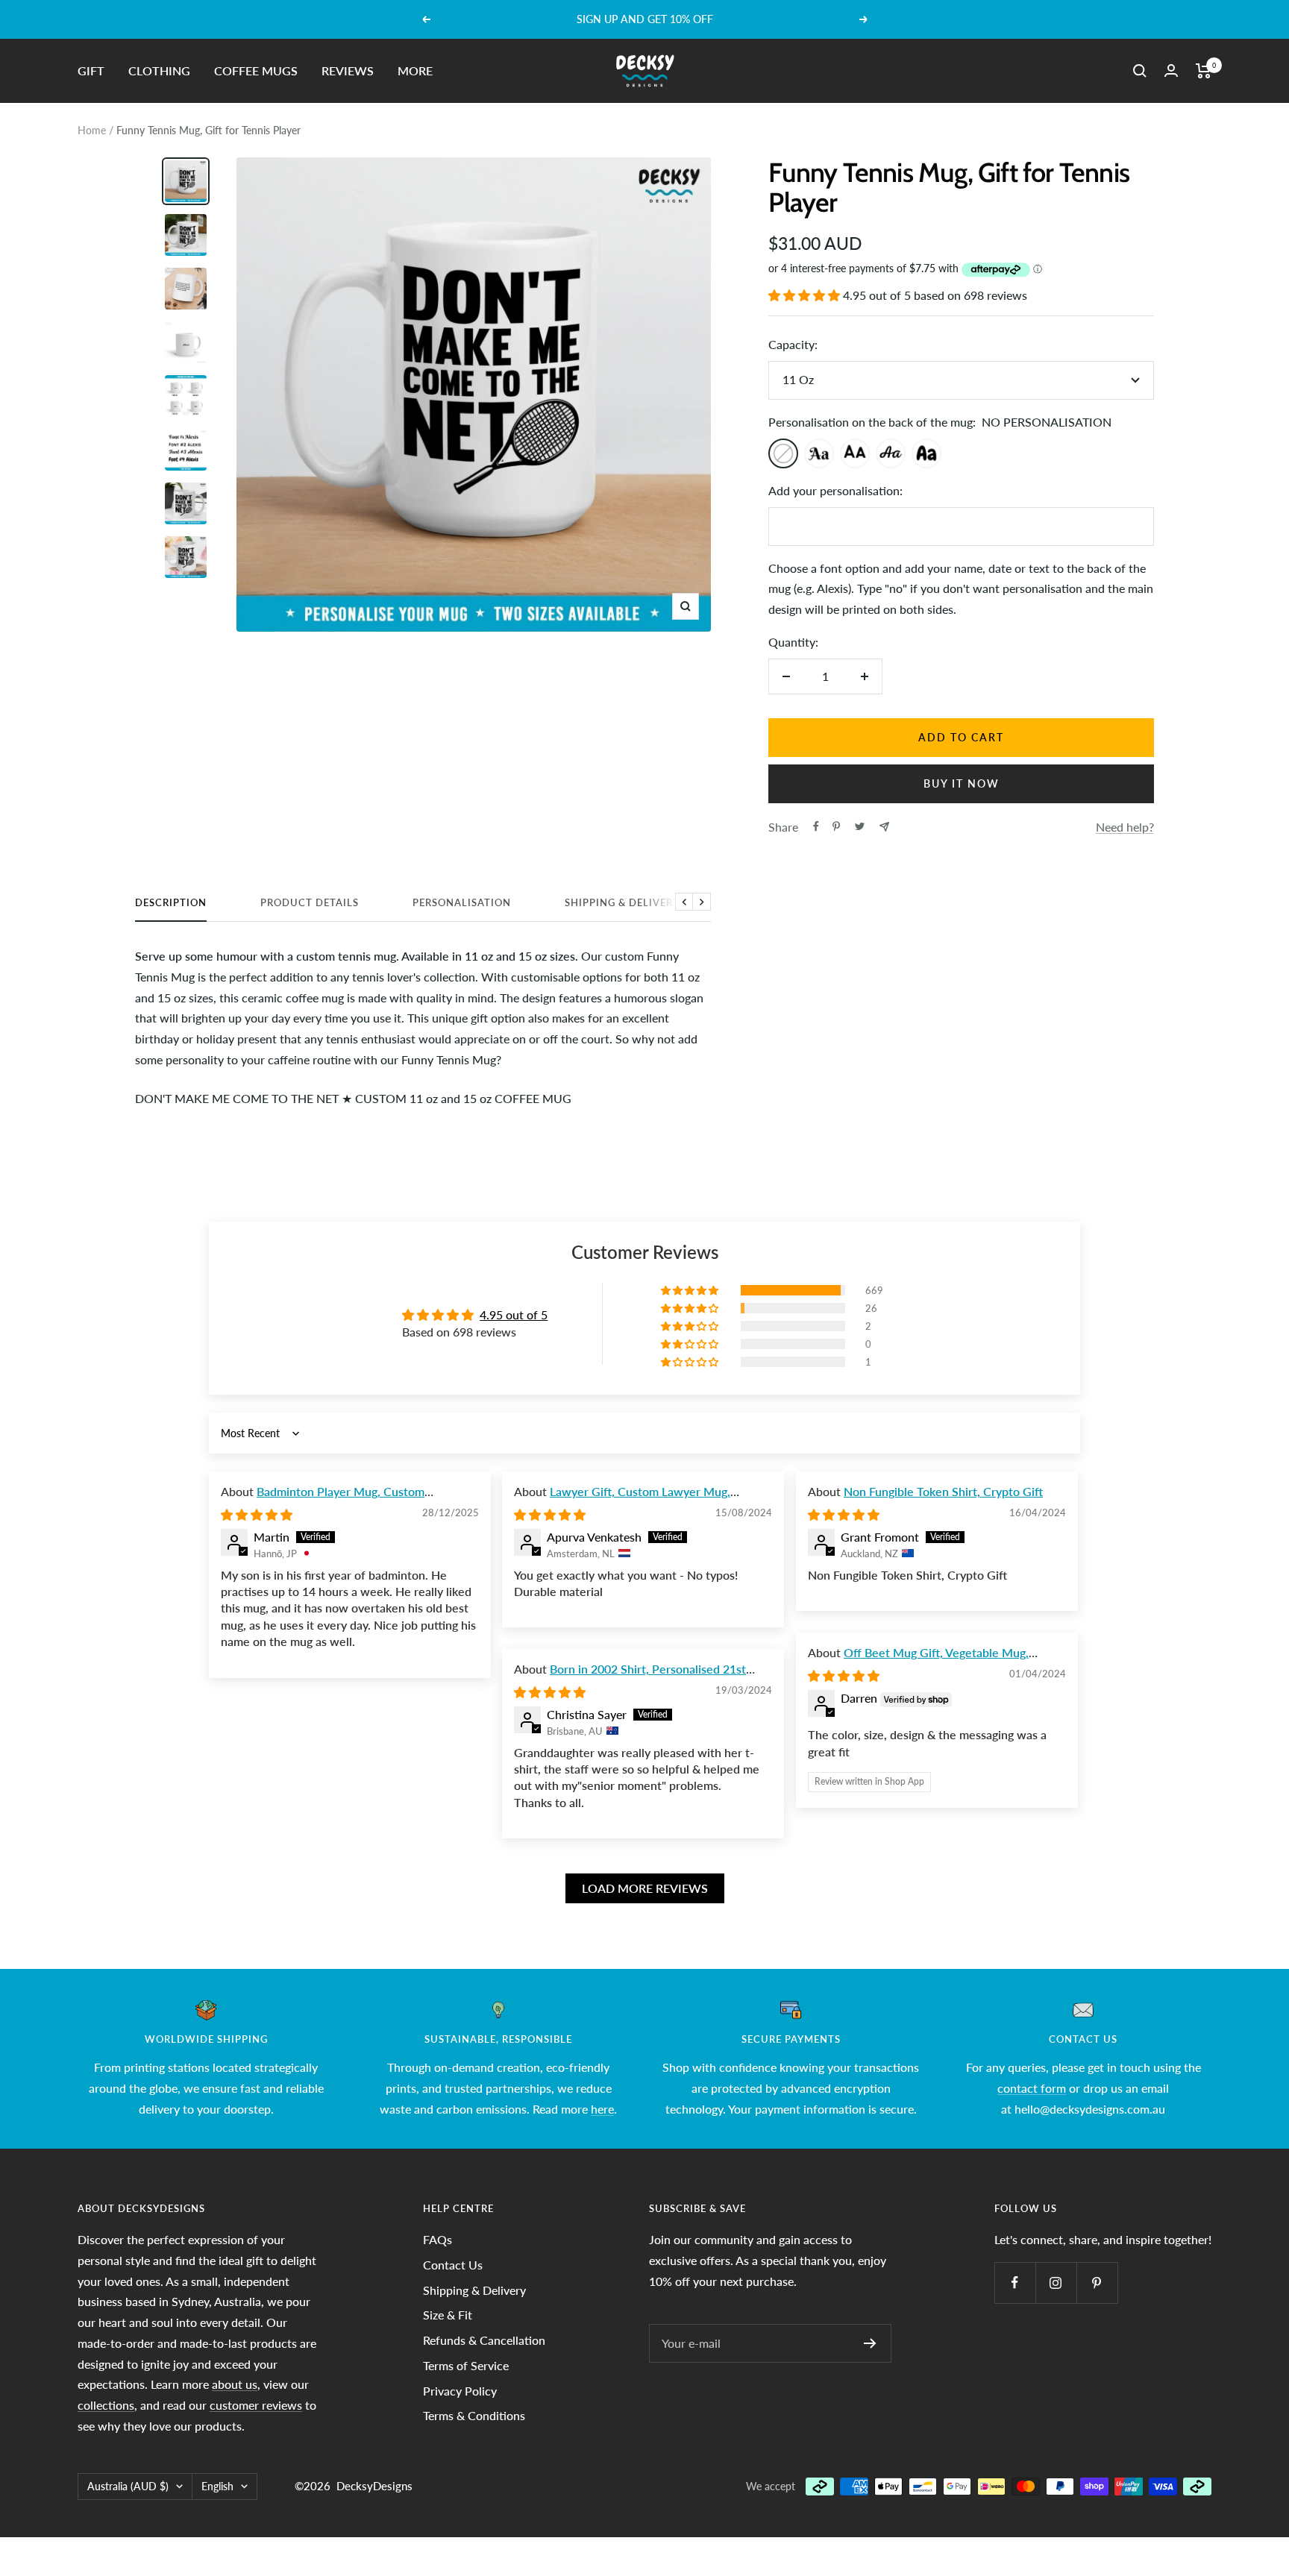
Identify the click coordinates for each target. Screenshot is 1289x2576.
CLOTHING (159, 70)
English (217, 2486)
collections (106, 2405)
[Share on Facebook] (816, 826)
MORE (415, 70)
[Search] (1140, 71)
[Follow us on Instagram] (1056, 2283)
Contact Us (453, 2265)
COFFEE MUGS (256, 70)
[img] (257, 1514)
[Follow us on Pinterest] (1097, 2283)
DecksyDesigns (374, 2486)
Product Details (310, 902)
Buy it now (962, 783)
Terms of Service (466, 2365)
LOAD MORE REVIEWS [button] (645, 1888)
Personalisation (462, 902)
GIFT (91, 70)
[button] (806, 295)
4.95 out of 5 (514, 1314)
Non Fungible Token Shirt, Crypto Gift (943, 1491)
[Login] (1171, 70)
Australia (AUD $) (128, 2486)
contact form (1032, 2088)
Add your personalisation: (835, 490)
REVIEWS (348, 70)
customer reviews (256, 2405)
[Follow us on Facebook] (1015, 2283)
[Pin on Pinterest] (836, 826)
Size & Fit (448, 2315)
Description (171, 902)
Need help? (1125, 827)
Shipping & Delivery (622, 902)
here (602, 2109)
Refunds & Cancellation (484, 2340)
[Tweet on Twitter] (860, 826)
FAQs (437, 2239)
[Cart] (1204, 71)
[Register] (870, 2343)
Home (92, 130)
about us (235, 2384)
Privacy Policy (460, 2391)
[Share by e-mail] (884, 827)
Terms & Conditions (474, 2415)
